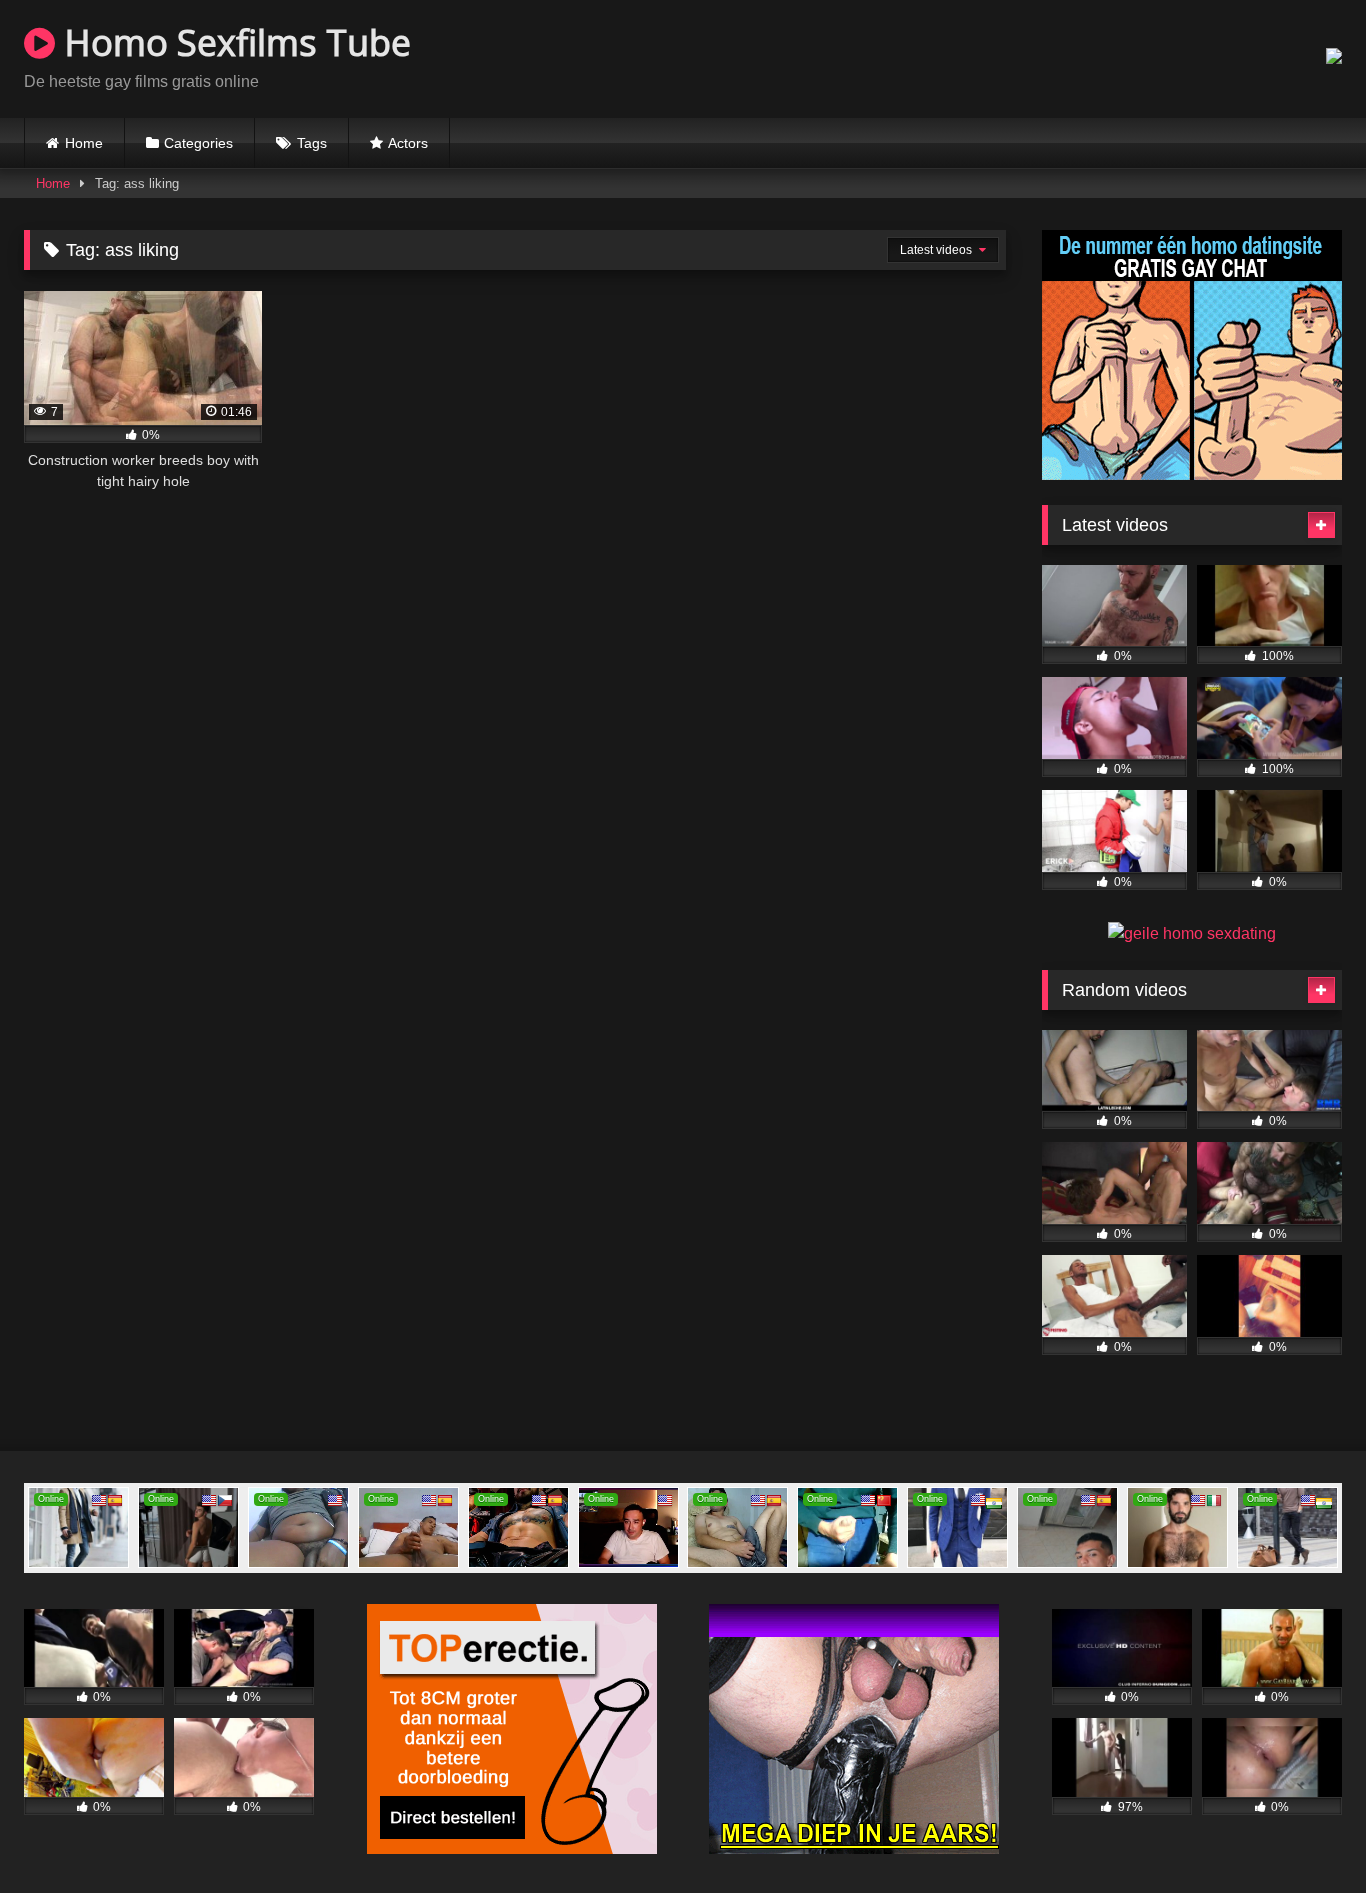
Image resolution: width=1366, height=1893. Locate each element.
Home (84, 143)
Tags (312, 143)
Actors (408, 143)
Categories (198, 143)
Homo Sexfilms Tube (233, 42)
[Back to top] (1304, 1833)
